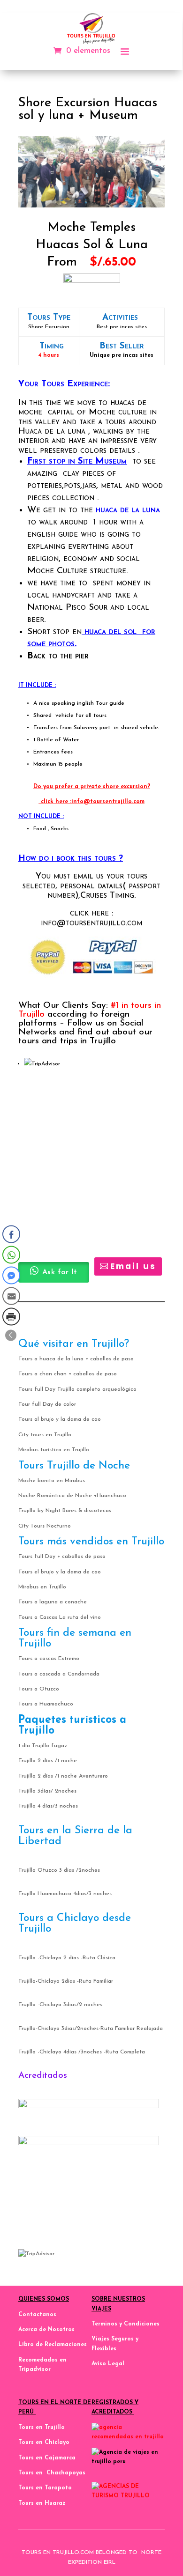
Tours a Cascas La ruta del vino (60, 1617)
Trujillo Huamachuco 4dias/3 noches (65, 1894)
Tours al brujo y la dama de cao (60, 1419)
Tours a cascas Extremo (49, 1659)
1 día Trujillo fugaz (43, 1746)
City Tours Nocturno (45, 1526)
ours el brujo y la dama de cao (61, 1572)
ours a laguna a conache (54, 1602)
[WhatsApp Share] (11, 1255)
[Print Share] (11, 1316)
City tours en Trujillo (45, 1435)
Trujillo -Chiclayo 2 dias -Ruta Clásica (67, 1958)
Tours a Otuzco (39, 1689)
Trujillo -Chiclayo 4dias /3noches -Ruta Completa (82, 2052)
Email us (133, 1266)
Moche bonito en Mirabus (52, 1481)
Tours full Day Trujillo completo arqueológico (77, 1389)
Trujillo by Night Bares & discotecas (65, 1511)
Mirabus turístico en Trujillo (54, 1450)
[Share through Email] (11, 1296)
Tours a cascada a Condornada (59, 1674)
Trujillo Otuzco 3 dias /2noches (59, 1870)
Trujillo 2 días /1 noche (48, 1761)
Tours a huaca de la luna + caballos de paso (76, 1359)
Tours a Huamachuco (46, 1704)
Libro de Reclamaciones (53, 2345)
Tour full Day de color (47, 1404)
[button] (11, 1335)
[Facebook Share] (11, 1234)
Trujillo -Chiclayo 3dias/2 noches (60, 2005)
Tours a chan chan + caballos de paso (68, 1374)
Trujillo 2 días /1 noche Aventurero (63, 1776)
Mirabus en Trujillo (42, 1587)
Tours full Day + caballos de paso (62, 1557)
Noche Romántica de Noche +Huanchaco (72, 1496)
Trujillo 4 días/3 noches (48, 1806)
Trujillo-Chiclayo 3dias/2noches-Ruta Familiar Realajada (91, 2029)
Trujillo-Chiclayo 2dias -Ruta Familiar (66, 1981)
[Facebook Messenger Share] (11, 1275)
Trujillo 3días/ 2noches (47, 1791)
